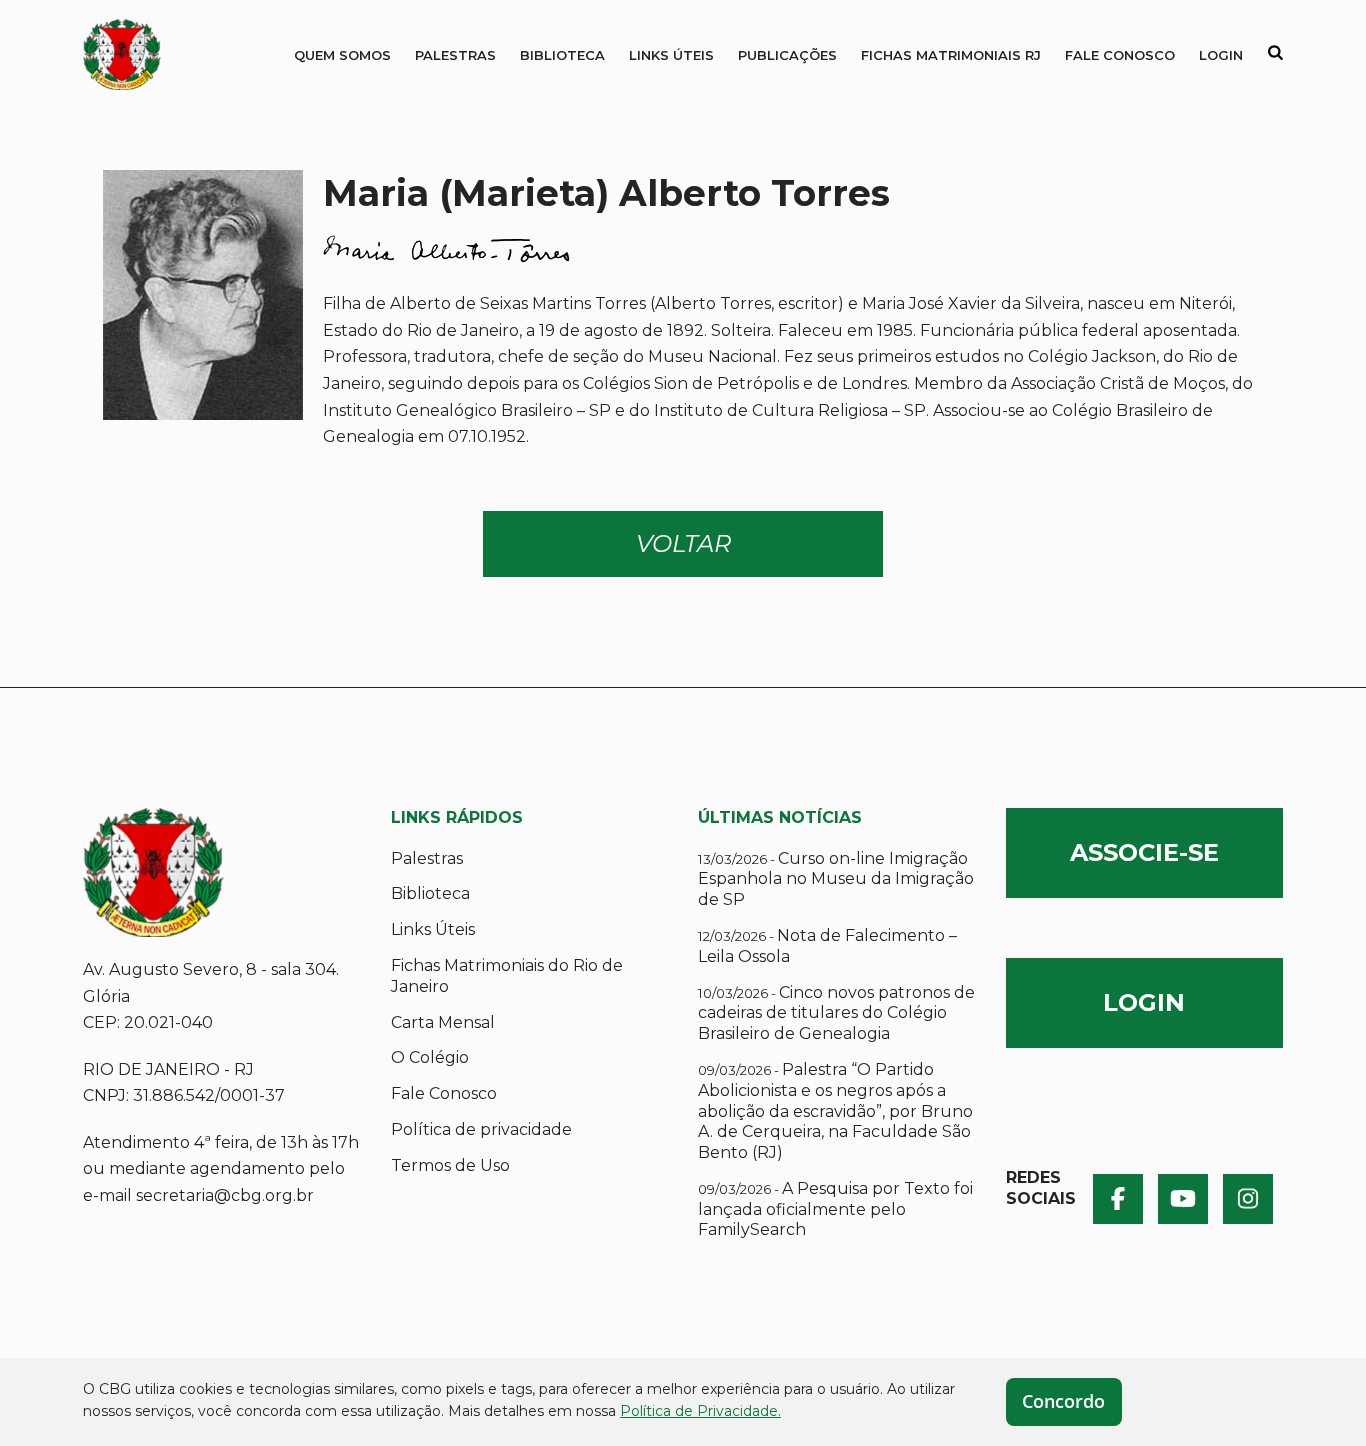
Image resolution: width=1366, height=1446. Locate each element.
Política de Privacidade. (700, 1411)
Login (1221, 55)
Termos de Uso (450, 1165)
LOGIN (1144, 1002)
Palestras (455, 55)
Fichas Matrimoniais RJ (951, 55)
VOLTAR (683, 543)
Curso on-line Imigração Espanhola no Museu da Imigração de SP (836, 879)
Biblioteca (562, 55)
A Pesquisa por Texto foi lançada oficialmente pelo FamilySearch (835, 1209)
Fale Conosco (1120, 55)
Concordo (1063, 1401)
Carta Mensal (443, 1022)
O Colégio (430, 1057)
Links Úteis (671, 55)
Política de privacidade (481, 1129)
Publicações (787, 55)
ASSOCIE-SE (1144, 852)
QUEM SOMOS (342, 55)
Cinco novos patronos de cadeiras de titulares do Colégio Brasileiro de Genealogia (836, 1013)
